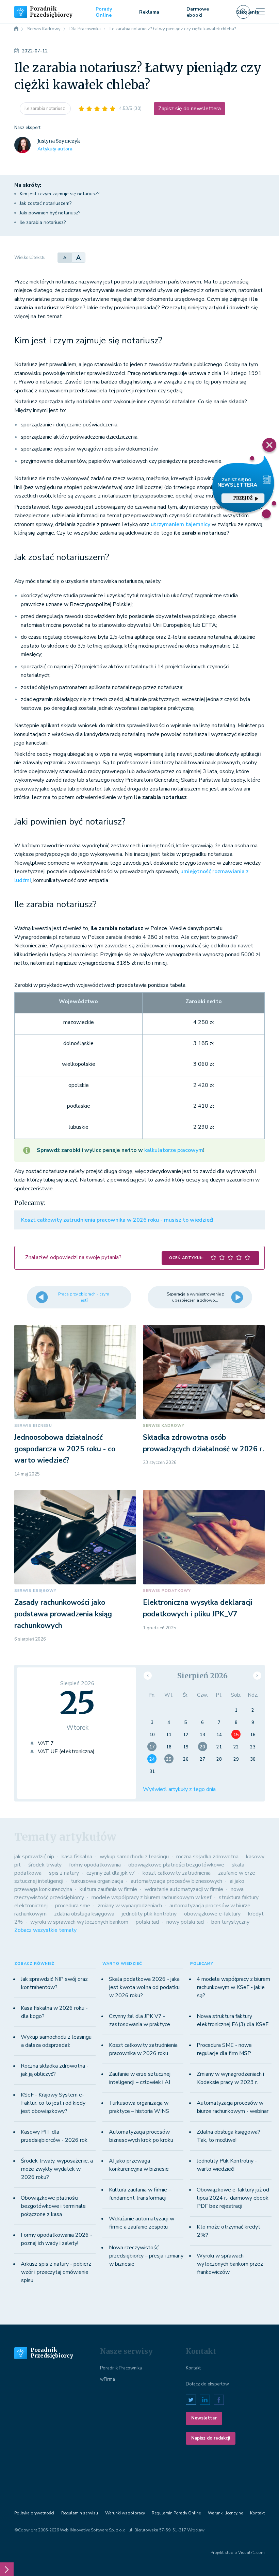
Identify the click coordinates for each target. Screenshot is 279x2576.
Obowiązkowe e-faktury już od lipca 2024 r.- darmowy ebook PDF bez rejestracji (233, 2198)
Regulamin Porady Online (176, 2513)
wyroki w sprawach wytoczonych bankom (79, 1922)
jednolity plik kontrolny (149, 1914)
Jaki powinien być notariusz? (50, 213)
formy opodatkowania (95, 1865)
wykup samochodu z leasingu (134, 1857)
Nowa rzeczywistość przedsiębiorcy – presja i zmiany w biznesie (146, 2256)
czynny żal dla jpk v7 (111, 1873)
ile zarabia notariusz (45, 109)
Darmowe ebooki (198, 12)
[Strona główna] (16, 29)
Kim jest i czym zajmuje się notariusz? (60, 194)
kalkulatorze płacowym (174, 1150)
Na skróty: (28, 185)
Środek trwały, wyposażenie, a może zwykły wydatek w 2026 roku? (57, 2169)
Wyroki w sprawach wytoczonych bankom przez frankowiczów (230, 2264)
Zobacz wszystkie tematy (45, 1930)
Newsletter (204, 2418)
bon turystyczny (230, 1922)
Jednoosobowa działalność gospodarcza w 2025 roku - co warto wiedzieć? (65, 1449)
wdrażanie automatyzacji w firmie (184, 1889)
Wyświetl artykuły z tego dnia (179, 1789)
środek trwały (45, 1865)
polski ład (147, 1922)
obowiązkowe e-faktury (212, 1914)
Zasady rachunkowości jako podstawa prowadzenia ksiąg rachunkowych (63, 1614)
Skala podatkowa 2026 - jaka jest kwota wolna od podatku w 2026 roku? (144, 1987)
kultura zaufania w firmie (108, 1889)
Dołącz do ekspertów (207, 2384)
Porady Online (104, 12)
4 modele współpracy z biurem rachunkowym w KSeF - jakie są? (233, 1987)
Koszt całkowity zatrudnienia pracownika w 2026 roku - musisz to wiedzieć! (117, 1220)
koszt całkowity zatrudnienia (177, 1873)
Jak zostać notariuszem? (46, 203)
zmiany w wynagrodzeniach (130, 1906)
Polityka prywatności (34, 2513)
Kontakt (193, 2368)
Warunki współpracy (125, 2513)
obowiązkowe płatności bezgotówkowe (176, 1865)
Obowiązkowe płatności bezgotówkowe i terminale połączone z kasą (53, 2206)
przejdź (243, 498)
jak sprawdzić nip (34, 1857)
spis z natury (64, 1873)
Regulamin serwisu (80, 2513)
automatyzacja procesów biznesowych (176, 1881)
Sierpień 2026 (202, 1676)
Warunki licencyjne (225, 2513)
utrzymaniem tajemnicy (180, 524)
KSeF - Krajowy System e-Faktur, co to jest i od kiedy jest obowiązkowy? (53, 2103)
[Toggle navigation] (260, 12)
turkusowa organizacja (97, 1881)
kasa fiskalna (77, 1857)
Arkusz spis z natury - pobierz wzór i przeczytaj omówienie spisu (56, 2272)
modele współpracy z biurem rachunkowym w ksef (151, 1897)
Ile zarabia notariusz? (43, 222)
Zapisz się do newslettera (190, 109)
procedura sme (73, 1906)
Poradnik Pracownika (121, 2368)
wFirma (108, 2379)
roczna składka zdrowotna (207, 1857)
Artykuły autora (55, 149)
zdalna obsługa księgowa (84, 1914)
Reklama (149, 12)
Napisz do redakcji (211, 2438)
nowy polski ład (185, 1922)
